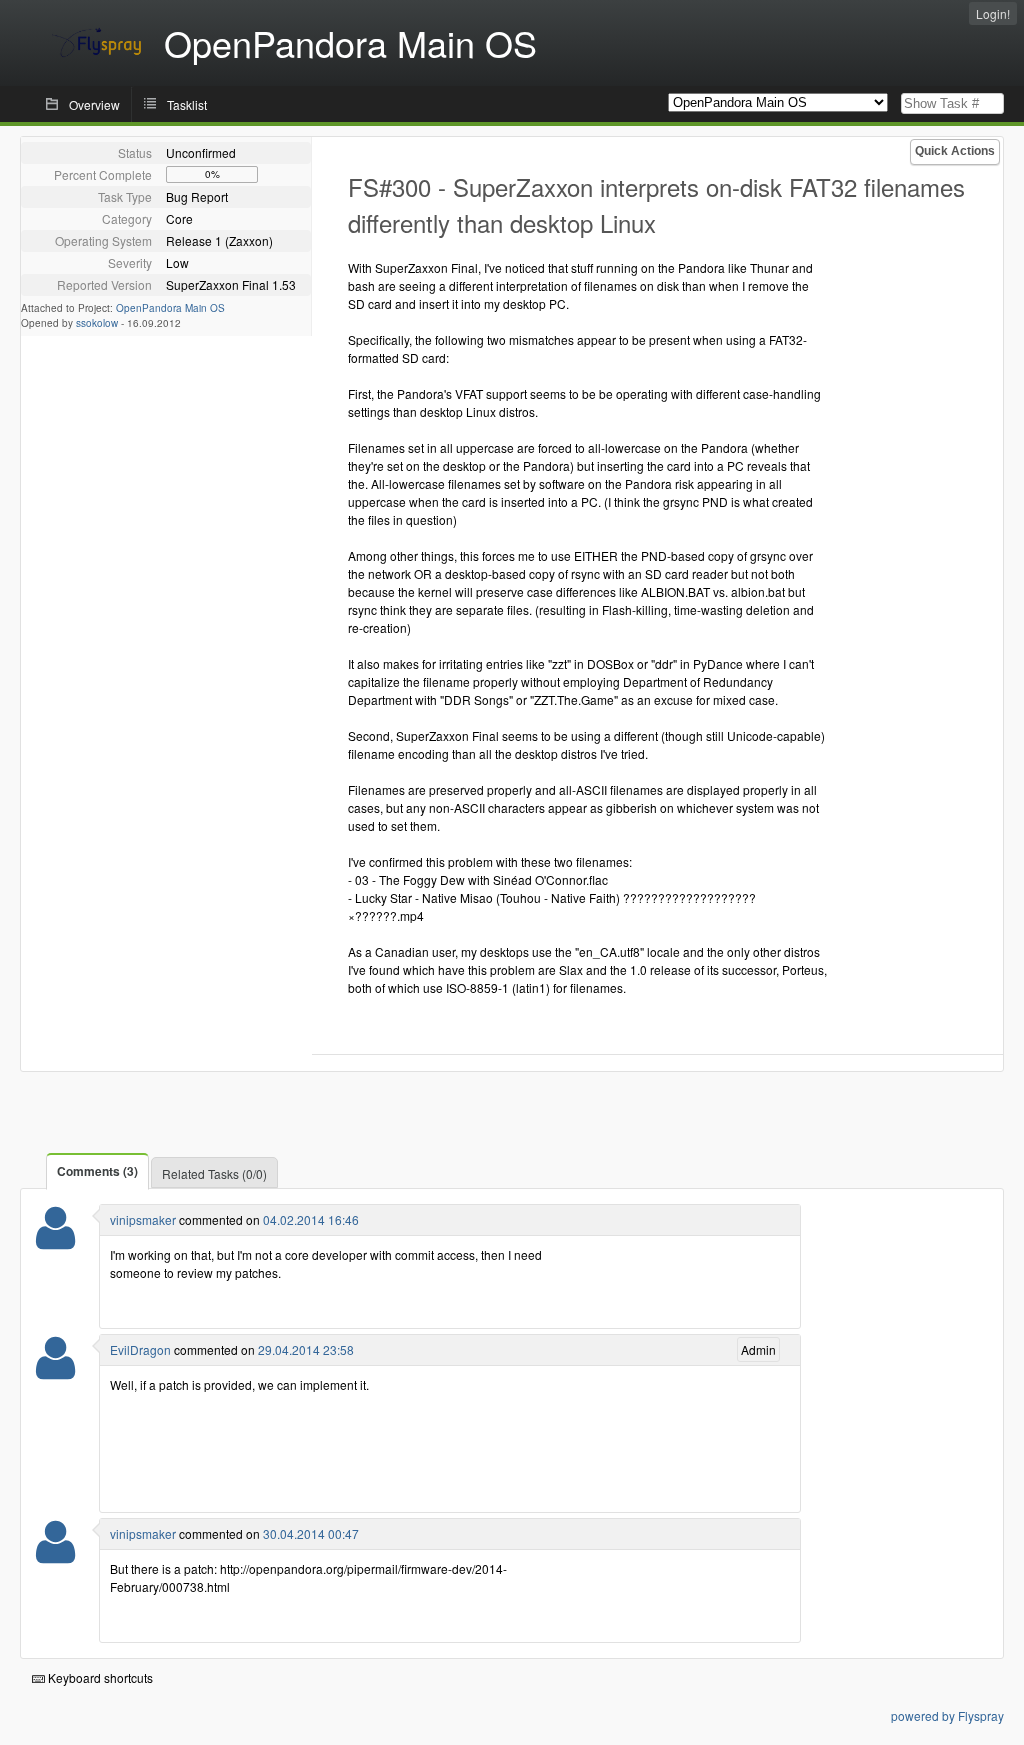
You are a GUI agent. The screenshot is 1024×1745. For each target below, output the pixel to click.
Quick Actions (955, 151)
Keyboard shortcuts (99, 1677)
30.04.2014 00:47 (311, 1533)
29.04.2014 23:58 (306, 1349)
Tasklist (187, 104)
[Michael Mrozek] (55, 1370)
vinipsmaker (143, 1219)
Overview (94, 104)
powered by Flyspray (947, 1715)
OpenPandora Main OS (170, 308)
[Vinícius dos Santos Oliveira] (55, 1240)
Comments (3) (97, 1171)
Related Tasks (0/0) (214, 1173)
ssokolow (97, 323)
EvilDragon (140, 1349)
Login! (993, 13)
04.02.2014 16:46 (311, 1219)
